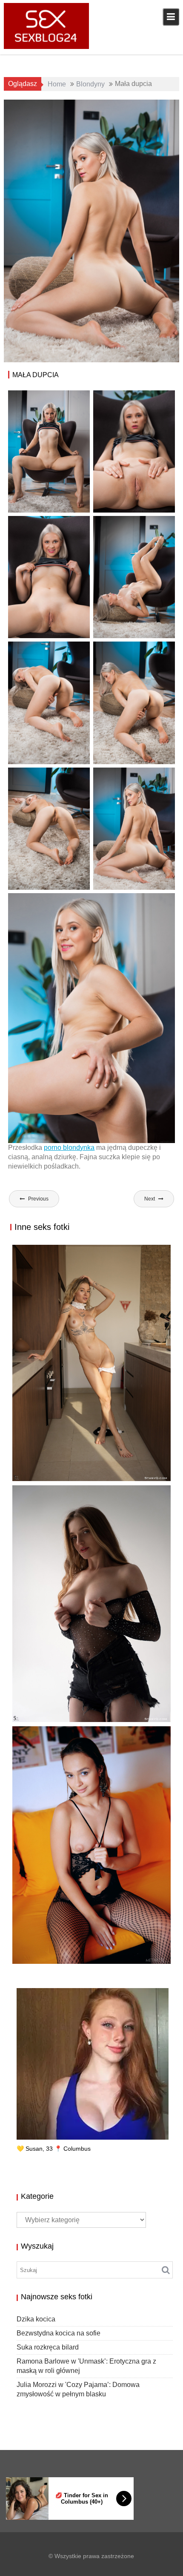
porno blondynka (69, 1148)
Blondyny (114, 107)
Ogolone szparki (131, 117)
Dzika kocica (36, 2319)
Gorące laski (150, 107)
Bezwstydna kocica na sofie (59, 2333)
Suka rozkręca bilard (59, 1954)
